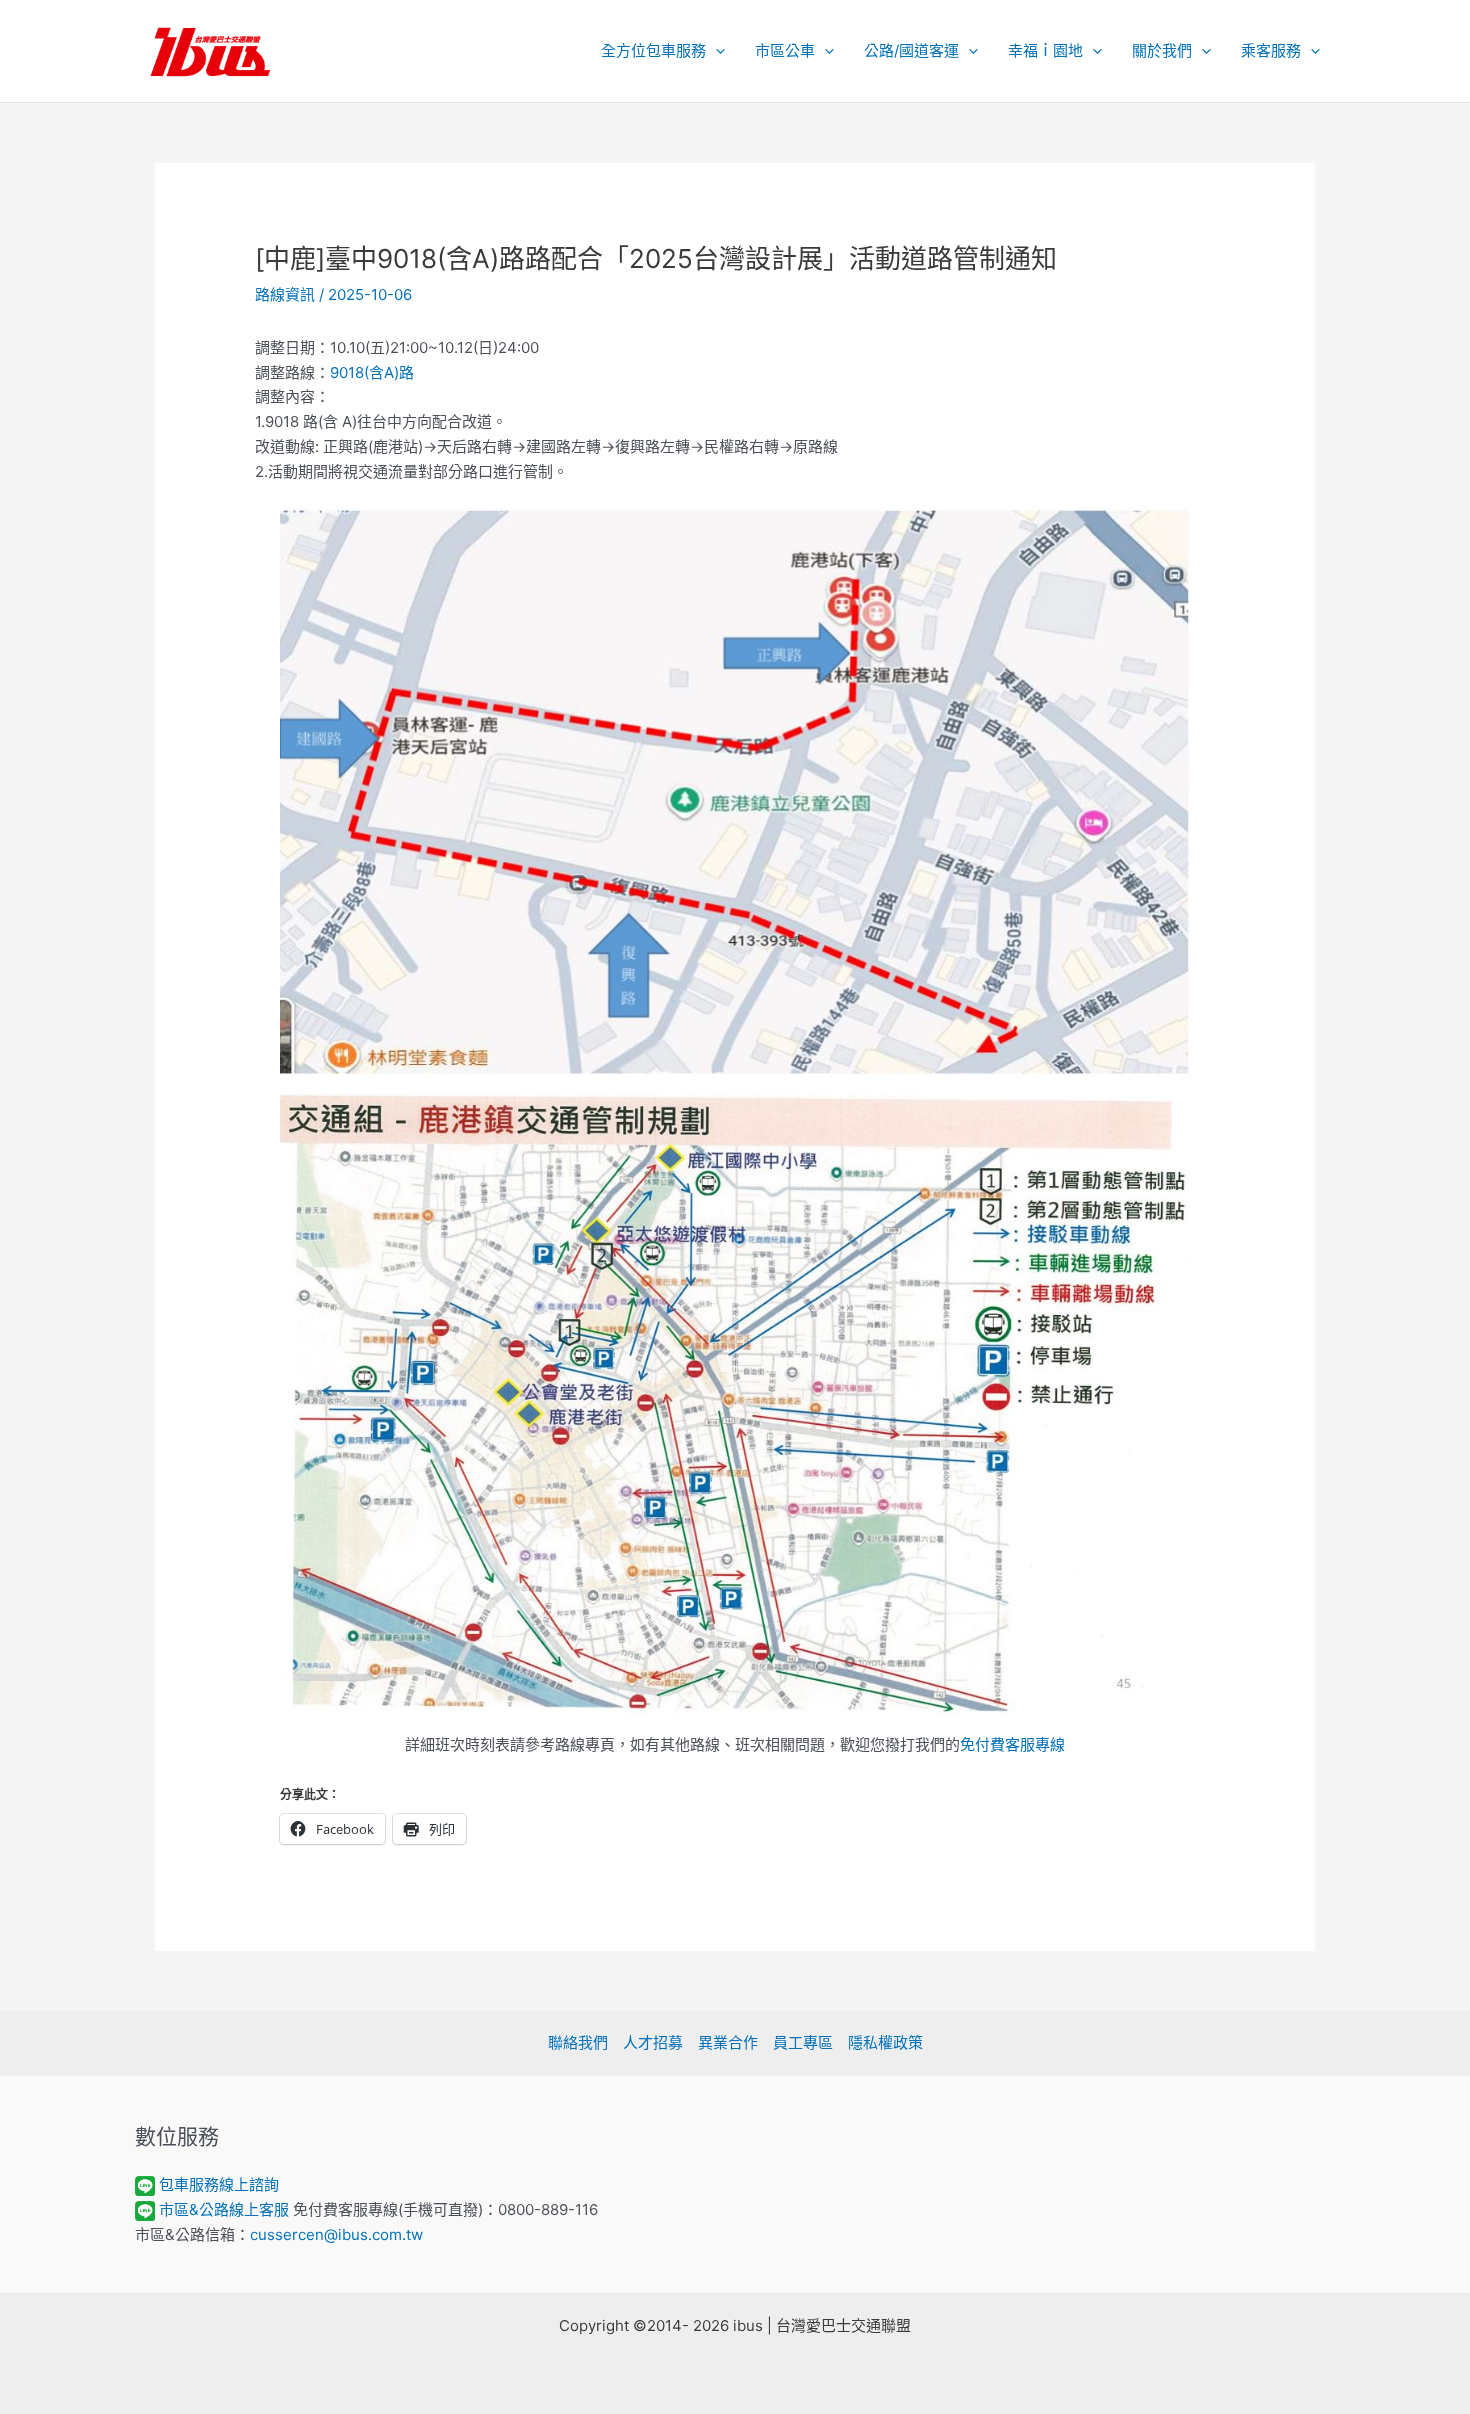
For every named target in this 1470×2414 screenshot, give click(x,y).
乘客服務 (1271, 50)
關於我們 (1162, 50)
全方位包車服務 (653, 50)
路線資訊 (285, 294)
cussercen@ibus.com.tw (336, 2234)
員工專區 (803, 2042)
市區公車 (785, 50)
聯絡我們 (578, 2042)
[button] (715, 51)
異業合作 (728, 2042)
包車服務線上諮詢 (219, 2184)
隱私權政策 (885, 2042)
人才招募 (653, 2042)
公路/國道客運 (911, 50)
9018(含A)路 (372, 372)
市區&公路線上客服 (224, 2209)
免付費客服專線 (1012, 1744)
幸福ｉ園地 (1045, 50)
